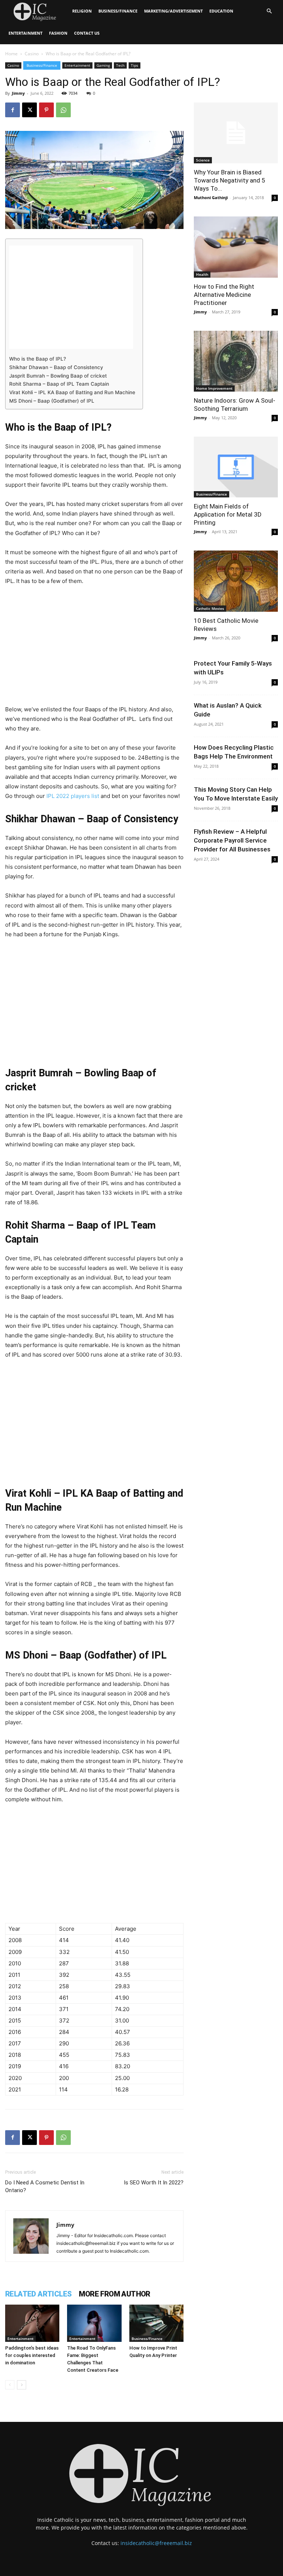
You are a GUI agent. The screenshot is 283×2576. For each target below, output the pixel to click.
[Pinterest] (46, 110)
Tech (120, 65)
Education (221, 11)
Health (202, 274)
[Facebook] (13, 110)
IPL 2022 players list (73, 796)
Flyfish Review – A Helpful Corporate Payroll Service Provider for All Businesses (232, 840)
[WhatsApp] (63, 110)
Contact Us (87, 33)
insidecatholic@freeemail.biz (156, 2543)
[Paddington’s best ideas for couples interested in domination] (32, 2323)
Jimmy (18, 93)
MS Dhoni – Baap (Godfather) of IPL (52, 401)
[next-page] (22, 2385)
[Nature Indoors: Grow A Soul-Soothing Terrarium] (236, 361)
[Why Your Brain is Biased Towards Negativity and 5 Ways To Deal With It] (236, 133)
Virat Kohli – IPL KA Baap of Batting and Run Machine (72, 392)
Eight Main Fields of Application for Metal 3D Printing (228, 514)
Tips (134, 65)
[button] (269, 11)
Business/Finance (118, 11)
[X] (29, 110)
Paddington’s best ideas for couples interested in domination (32, 2355)
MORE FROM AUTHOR (114, 2294)
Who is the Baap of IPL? (38, 359)
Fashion (58, 33)
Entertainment (25, 33)
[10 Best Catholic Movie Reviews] (236, 581)
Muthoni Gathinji (211, 197)
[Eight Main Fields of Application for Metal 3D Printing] (236, 467)
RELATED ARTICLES (38, 2294)
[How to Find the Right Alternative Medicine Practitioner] (236, 247)
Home (11, 54)
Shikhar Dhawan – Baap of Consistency (56, 367)
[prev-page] (10, 2385)
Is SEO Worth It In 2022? (154, 2183)
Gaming (103, 65)
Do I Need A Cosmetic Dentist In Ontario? (45, 2186)
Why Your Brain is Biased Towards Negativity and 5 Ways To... (230, 180)
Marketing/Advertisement (173, 11)
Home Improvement (214, 388)
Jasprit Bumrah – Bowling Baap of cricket (58, 376)
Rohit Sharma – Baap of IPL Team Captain (59, 384)
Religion (82, 11)
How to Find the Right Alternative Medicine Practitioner (224, 295)
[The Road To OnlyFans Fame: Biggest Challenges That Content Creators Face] (94, 2323)
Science (203, 160)
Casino (32, 54)
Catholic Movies (210, 608)
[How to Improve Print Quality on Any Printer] (156, 2323)
